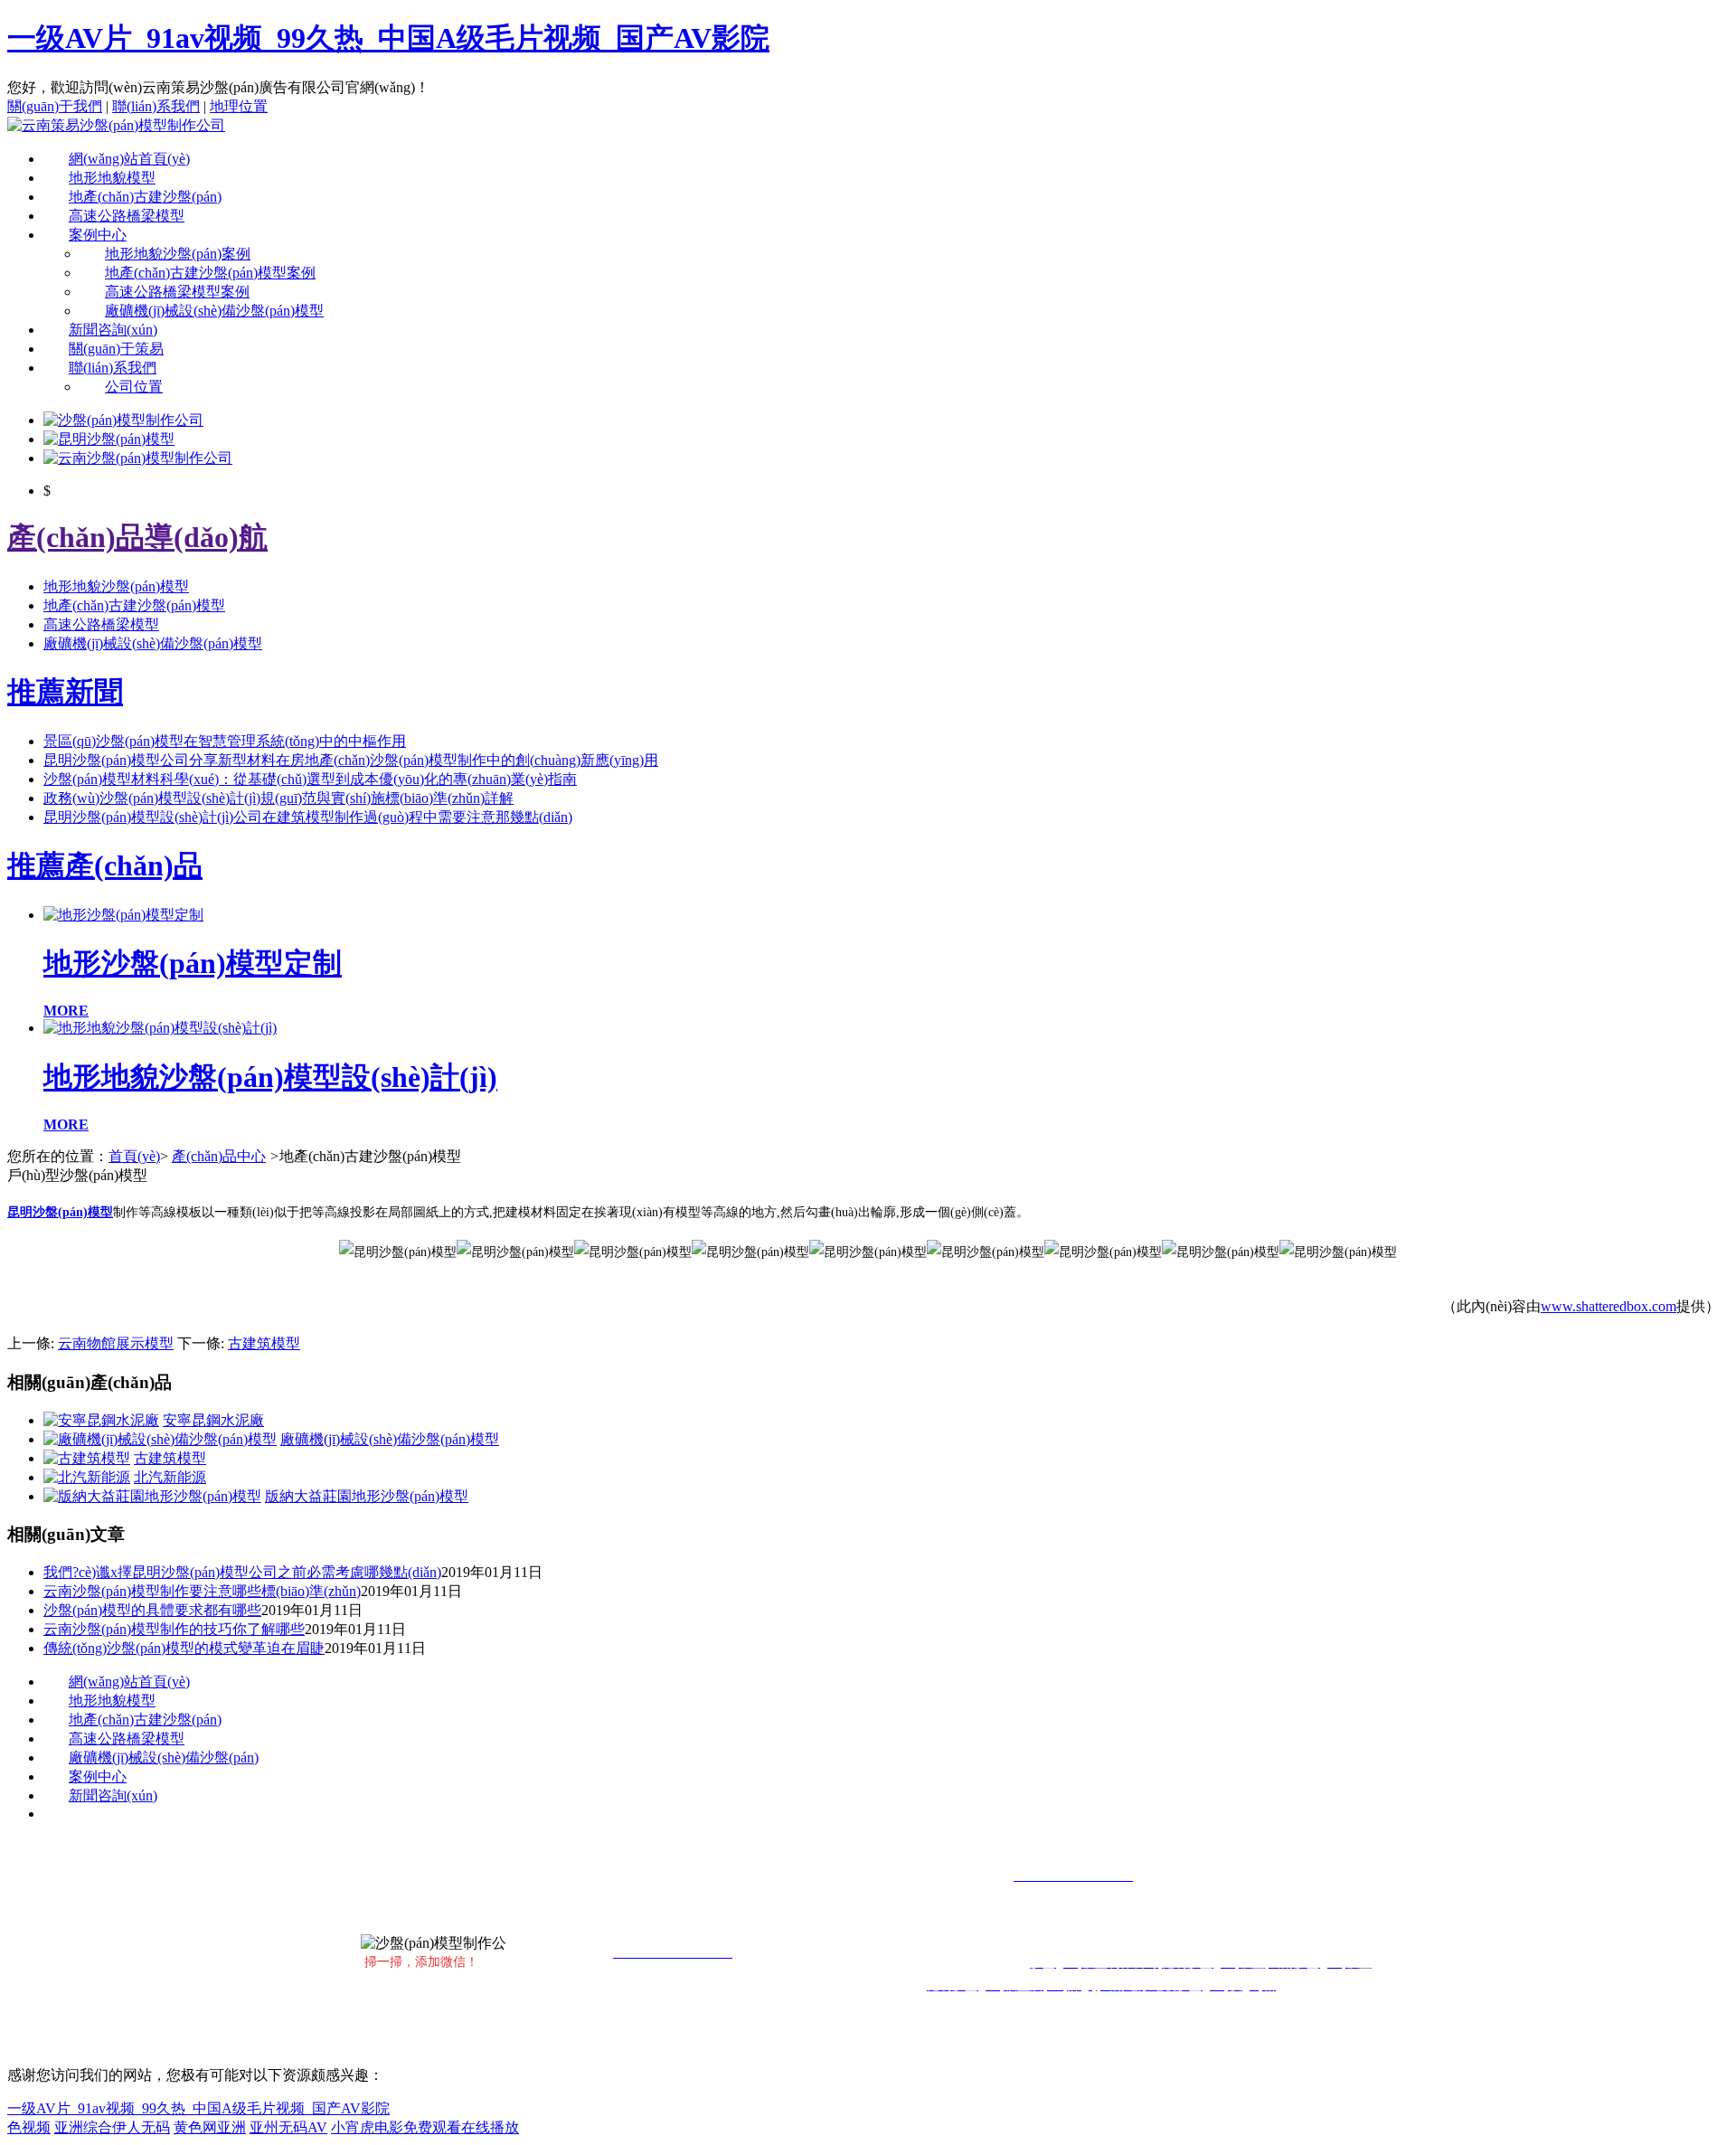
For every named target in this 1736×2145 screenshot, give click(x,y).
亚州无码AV (288, 2127)
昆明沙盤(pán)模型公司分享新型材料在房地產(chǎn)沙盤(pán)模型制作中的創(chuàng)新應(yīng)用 (351, 760)
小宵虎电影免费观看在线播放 (425, 2127)
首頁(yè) (134, 1156)
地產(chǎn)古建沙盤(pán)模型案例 (210, 273)
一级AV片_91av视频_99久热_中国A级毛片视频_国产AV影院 (388, 38)
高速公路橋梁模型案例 (177, 292)
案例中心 (98, 235)
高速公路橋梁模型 (127, 216)
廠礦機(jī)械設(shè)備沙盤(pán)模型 (214, 311)
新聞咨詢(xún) (113, 330)
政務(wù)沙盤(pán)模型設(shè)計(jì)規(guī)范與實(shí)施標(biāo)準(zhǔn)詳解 (278, 798)
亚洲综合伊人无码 (112, 2127)
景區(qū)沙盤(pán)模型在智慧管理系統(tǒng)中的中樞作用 (225, 741)
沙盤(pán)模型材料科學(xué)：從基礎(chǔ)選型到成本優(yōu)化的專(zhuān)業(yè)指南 (310, 779)
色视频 (29, 2127)
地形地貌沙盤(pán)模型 (116, 586)
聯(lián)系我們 (156, 106)
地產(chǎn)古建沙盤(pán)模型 (134, 605)
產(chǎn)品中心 (219, 1156)
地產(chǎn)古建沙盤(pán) (145, 197)
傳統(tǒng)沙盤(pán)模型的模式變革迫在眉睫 (184, 1648)
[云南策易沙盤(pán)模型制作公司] (116, 125)
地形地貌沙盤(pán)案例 (178, 254)
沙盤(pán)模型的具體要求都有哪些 (152, 1610)
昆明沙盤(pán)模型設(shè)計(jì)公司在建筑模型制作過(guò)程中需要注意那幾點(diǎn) (308, 817)
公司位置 (134, 387)
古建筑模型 (264, 1343)
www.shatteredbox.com (1609, 1306)
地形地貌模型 (112, 178)
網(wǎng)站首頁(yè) (129, 159)
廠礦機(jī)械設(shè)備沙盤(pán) (164, 1758)
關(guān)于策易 (116, 349)
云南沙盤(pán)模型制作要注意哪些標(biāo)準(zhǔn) (202, 1591)
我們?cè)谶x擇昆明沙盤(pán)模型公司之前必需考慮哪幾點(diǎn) (242, 1572)
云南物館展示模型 (116, 1343)
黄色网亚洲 (210, 2127)
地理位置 (239, 106)
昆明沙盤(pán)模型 (60, 1212)
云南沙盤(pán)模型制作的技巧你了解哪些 (174, 1629)
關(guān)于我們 (55, 106)
